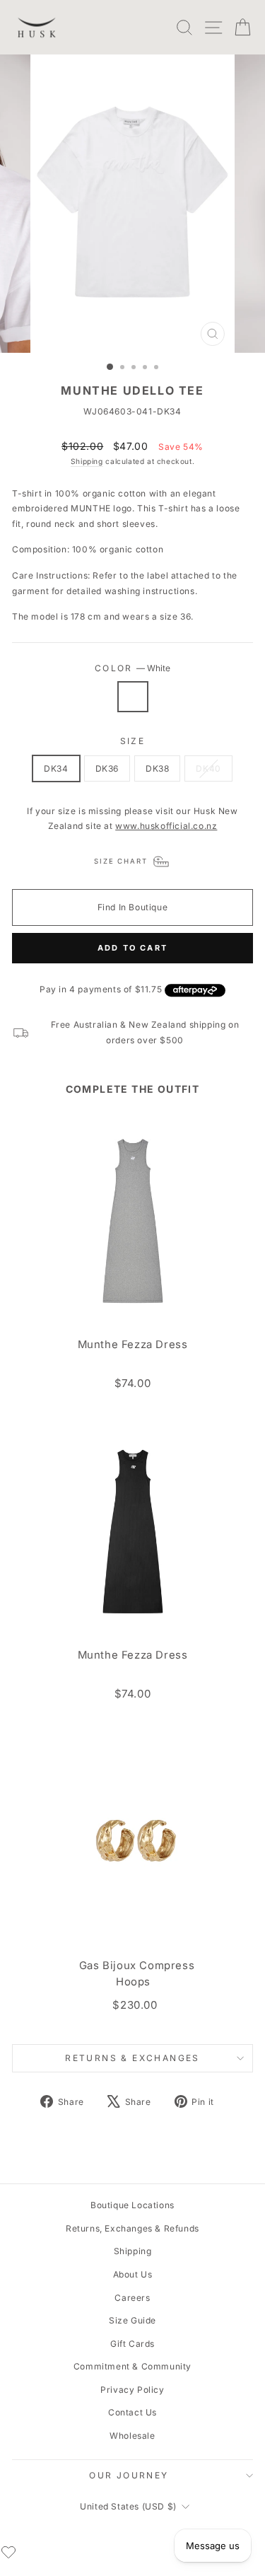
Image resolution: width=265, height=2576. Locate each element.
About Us (133, 2274)
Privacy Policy (132, 2390)
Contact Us (132, 2412)
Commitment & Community (132, 2366)
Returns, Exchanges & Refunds (132, 2228)
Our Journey (129, 2475)
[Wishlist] (8, 2552)
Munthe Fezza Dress (133, 1345)
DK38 (157, 768)
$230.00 (135, 2005)
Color (132, 668)
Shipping (87, 461)
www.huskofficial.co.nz (166, 826)
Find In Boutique (133, 907)
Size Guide (132, 2320)
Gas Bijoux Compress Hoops (137, 1974)
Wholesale (132, 2436)
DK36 (107, 768)
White (133, 697)
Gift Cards (132, 2344)
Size (133, 741)
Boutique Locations (132, 2205)
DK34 (56, 768)
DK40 (208, 768)
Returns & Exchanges (132, 2058)
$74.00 (133, 1383)
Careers (132, 2298)
